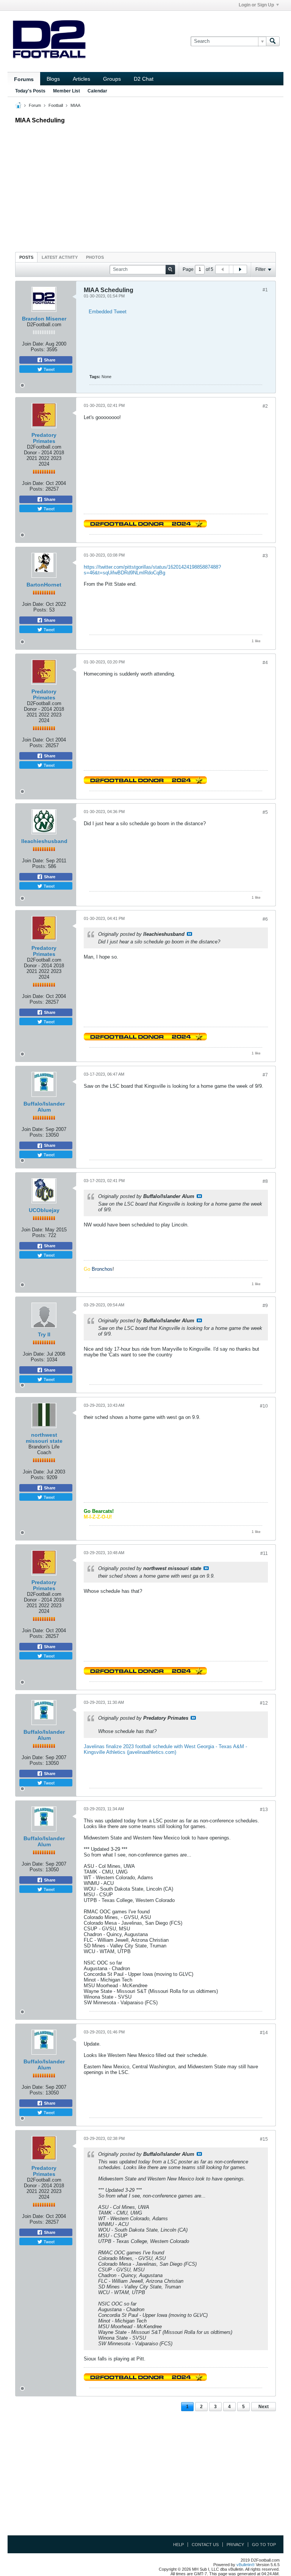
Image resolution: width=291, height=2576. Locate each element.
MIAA (75, 105)
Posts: (38, 350)
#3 (265, 556)
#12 (264, 1703)
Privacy (235, 2545)
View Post (189, 934)
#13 (264, 1810)
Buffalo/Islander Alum (44, 1107)
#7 (265, 1075)
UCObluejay (44, 1210)
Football (56, 105)
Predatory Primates (44, 438)
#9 (265, 1306)
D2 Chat (144, 79)
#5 (265, 812)
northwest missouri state (44, 1438)
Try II (44, 1334)
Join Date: (33, 344)
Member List (66, 91)
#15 (264, 2139)
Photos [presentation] (95, 257)
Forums (24, 79)
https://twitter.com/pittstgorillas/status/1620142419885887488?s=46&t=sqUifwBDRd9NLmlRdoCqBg (152, 570)
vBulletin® (246, 2565)
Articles (81, 79)
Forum (35, 105)
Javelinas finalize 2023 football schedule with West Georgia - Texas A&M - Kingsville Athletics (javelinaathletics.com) (165, 1749)
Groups (112, 79)
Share (49, 360)
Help (178, 2545)
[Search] (273, 41)
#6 (265, 919)
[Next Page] (240, 269)
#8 (265, 1181)
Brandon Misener (44, 319)
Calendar (97, 91)
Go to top (264, 2545)
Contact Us (205, 2545)
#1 (265, 290)
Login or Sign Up (256, 5)
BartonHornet (44, 585)
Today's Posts (30, 91)
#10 (264, 1406)
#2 (265, 406)
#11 (264, 1553)
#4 (265, 663)
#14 (264, 2033)
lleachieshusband (44, 841)
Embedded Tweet (108, 312)
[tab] (26, 257)
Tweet (48, 369)
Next (264, 2407)
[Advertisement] (145, 186)
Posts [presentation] (26, 257)
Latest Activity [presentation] (60, 257)
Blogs (53, 79)
